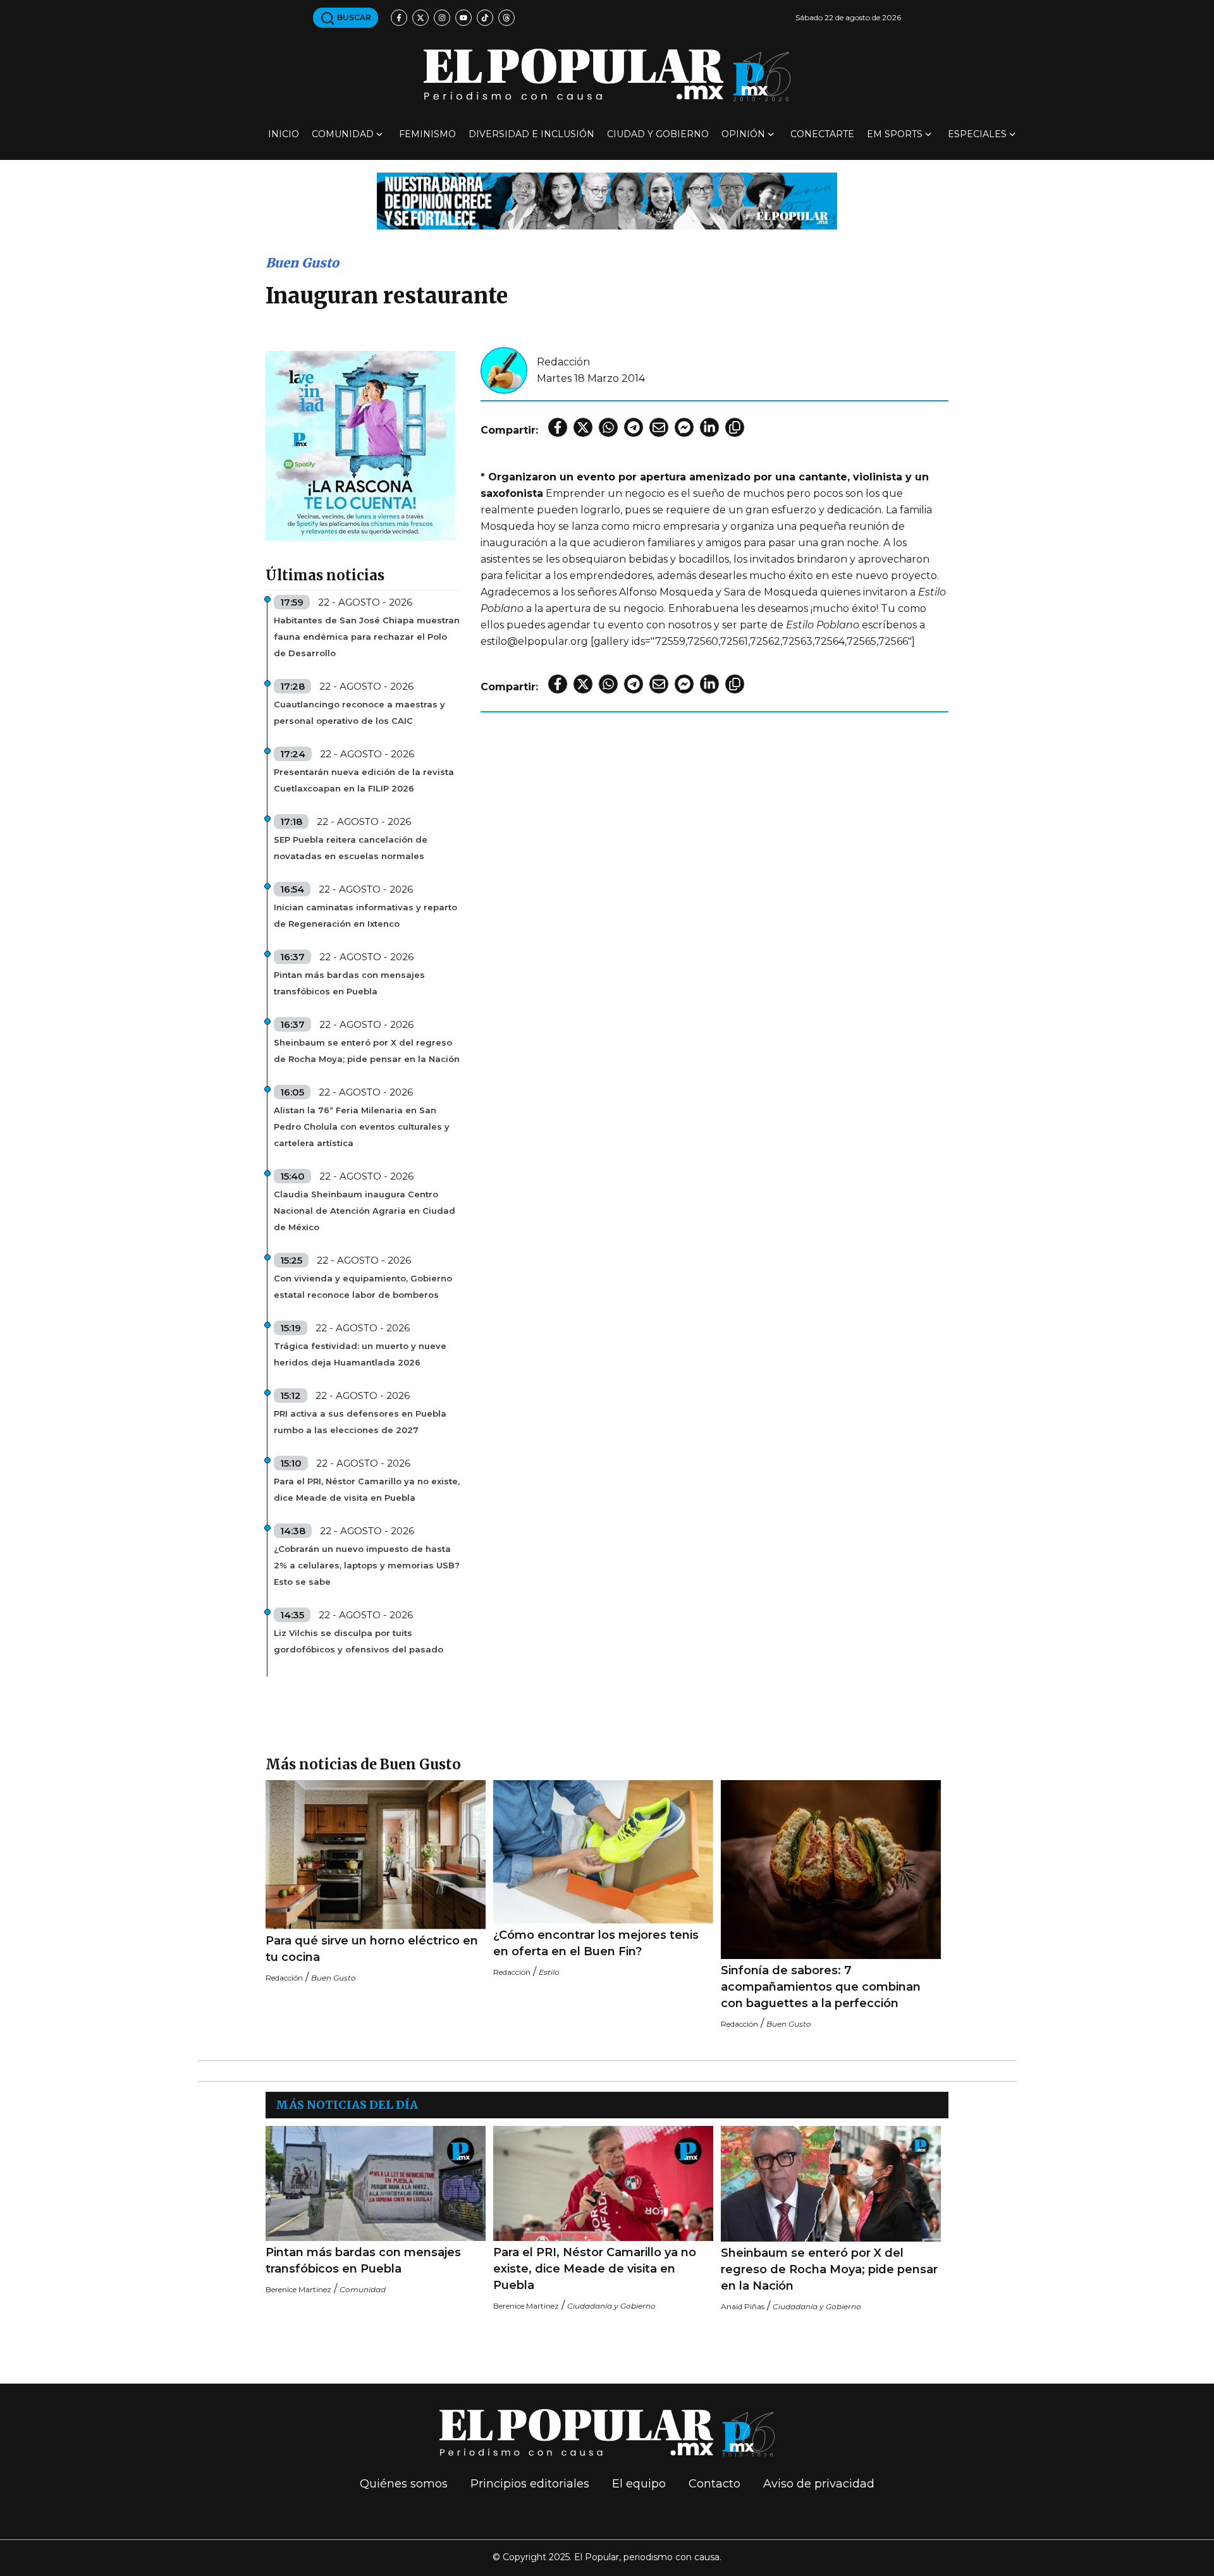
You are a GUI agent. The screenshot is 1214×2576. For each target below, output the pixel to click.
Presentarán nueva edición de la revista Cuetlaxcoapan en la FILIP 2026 (364, 780)
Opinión (743, 134)
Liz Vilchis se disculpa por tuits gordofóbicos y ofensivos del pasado (359, 1641)
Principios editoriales (530, 2484)
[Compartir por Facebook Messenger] (684, 427)
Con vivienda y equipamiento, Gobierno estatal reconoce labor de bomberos (363, 1286)
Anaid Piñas (743, 2306)
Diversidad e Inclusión (531, 134)
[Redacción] (504, 369)
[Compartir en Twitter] (583, 427)
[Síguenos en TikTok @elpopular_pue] (485, 18)
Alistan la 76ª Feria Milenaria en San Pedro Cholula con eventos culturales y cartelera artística (362, 1126)
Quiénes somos (404, 2484)
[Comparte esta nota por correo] (659, 427)
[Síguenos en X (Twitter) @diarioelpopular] (420, 18)
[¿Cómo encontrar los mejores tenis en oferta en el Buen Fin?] (603, 1852)
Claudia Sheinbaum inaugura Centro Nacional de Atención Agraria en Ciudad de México (365, 1211)
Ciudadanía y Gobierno (611, 2306)
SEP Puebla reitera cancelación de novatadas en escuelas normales (351, 848)
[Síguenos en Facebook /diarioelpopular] (399, 18)
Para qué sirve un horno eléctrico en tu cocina (372, 1949)
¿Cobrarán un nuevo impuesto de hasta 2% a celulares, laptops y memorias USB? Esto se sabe (367, 1565)
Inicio (284, 134)
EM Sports (895, 134)
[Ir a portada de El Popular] (607, 75)
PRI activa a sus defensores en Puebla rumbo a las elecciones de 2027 (360, 1422)
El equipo (639, 2484)
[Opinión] (607, 200)
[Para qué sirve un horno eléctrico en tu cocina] (376, 1855)
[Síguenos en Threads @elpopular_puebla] (506, 18)
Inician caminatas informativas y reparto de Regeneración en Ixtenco (365, 915)
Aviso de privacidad (819, 2484)
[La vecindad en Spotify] (360, 445)
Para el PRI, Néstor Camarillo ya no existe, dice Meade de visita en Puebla (367, 1489)
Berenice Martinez (298, 2289)
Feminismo (427, 134)
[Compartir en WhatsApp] (608, 427)
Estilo (549, 1972)
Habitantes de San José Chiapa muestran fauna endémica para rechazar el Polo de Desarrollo (367, 637)
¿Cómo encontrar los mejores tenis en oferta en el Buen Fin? (596, 1943)
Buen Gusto (302, 263)
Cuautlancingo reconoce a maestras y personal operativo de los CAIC (359, 712)
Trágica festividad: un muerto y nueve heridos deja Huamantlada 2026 (360, 1354)
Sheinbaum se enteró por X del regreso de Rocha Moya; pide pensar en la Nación (367, 1051)
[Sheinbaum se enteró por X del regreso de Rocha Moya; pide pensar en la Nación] (831, 2184)
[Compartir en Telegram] (634, 427)
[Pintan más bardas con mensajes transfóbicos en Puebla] (376, 2183)
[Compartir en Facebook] (558, 427)
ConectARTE (822, 134)
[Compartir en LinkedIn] (709, 427)
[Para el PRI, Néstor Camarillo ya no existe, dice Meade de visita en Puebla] (603, 2183)
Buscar (353, 17)
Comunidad (343, 134)
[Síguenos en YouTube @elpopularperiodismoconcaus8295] (463, 18)
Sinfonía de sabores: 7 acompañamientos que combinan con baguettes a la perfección (821, 1987)
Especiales (977, 134)
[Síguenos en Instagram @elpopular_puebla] (442, 18)
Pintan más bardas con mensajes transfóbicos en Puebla (349, 983)
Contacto (714, 2484)
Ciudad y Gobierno (658, 134)
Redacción (563, 362)
